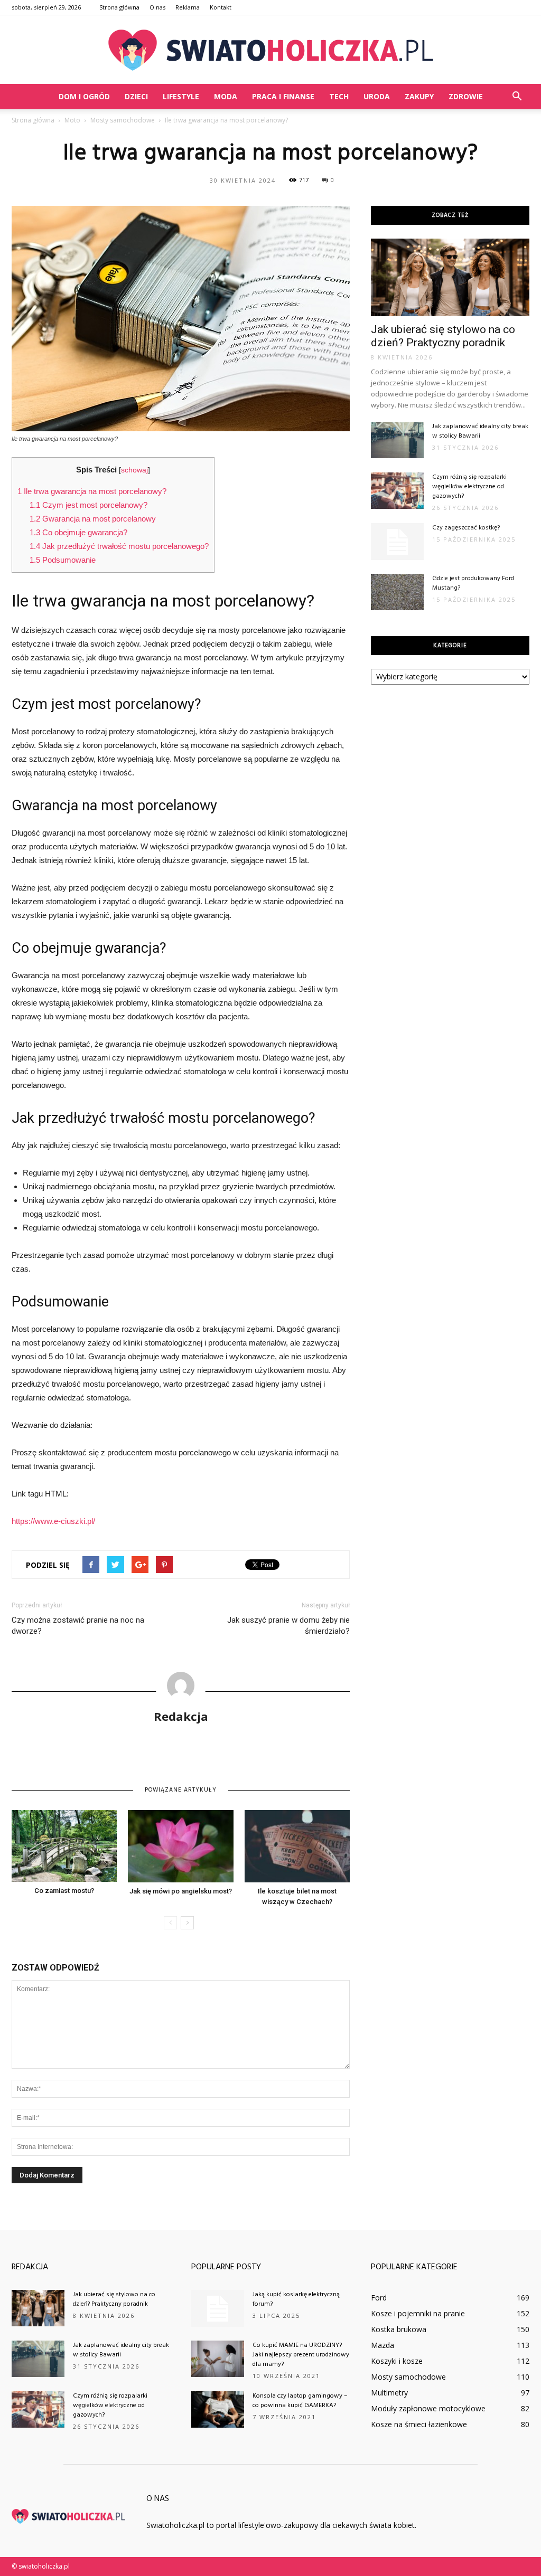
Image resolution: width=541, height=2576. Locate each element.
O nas (157, 7)
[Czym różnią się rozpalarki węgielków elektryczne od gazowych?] (397, 491)
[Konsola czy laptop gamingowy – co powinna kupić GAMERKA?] (218, 2409)
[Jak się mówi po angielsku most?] (180, 1846)
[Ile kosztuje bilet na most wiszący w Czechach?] (297, 1846)
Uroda (377, 96)
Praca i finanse (283, 96)
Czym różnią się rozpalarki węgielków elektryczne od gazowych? (469, 487)
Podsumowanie (63, 560)
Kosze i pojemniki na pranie (418, 2313)
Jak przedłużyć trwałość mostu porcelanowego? (119, 546)
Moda (226, 96)
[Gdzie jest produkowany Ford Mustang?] (397, 592)
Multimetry (389, 2393)
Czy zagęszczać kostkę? (466, 528)
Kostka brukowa (399, 2329)
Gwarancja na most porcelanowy (93, 519)
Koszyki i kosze (397, 2361)
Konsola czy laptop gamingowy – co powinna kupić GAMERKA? (300, 2401)
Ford (379, 2298)
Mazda (383, 2345)
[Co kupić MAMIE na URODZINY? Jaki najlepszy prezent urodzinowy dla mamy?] (218, 2359)
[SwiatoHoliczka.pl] (270, 50)
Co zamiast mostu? (64, 1891)
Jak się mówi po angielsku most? (181, 1891)
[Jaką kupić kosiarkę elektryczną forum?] (218, 2308)
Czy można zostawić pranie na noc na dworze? (78, 1626)
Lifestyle (181, 96)
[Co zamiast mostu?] (64, 1846)
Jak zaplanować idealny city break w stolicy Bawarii (480, 431)
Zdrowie (466, 96)
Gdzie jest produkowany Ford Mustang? (473, 583)
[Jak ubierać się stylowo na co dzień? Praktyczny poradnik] (450, 277)
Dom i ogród (84, 96)
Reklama (188, 7)
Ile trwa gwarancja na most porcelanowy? (92, 491)
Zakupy (419, 96)
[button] (517, 97)
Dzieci (136, 96)
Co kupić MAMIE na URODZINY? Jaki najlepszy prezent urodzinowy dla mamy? (301, 2355)
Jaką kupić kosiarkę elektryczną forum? (296, 2299)
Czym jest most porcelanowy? (88, 505)
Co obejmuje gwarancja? (78, 532)
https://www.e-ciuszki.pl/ (53, 1521)
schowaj (134, 470)
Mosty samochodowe (408, 2377)
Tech (339, 96)
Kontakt (221, 7)
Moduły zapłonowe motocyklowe (428, 2408)
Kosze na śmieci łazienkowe (419, 2424)
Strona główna (119, 7)
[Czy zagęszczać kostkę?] (397, 542)
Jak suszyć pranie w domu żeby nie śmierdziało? (288, 1626)
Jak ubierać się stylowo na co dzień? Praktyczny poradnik (443, 336)
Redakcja (181, 1716)
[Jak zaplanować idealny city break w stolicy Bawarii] (397, 440)
